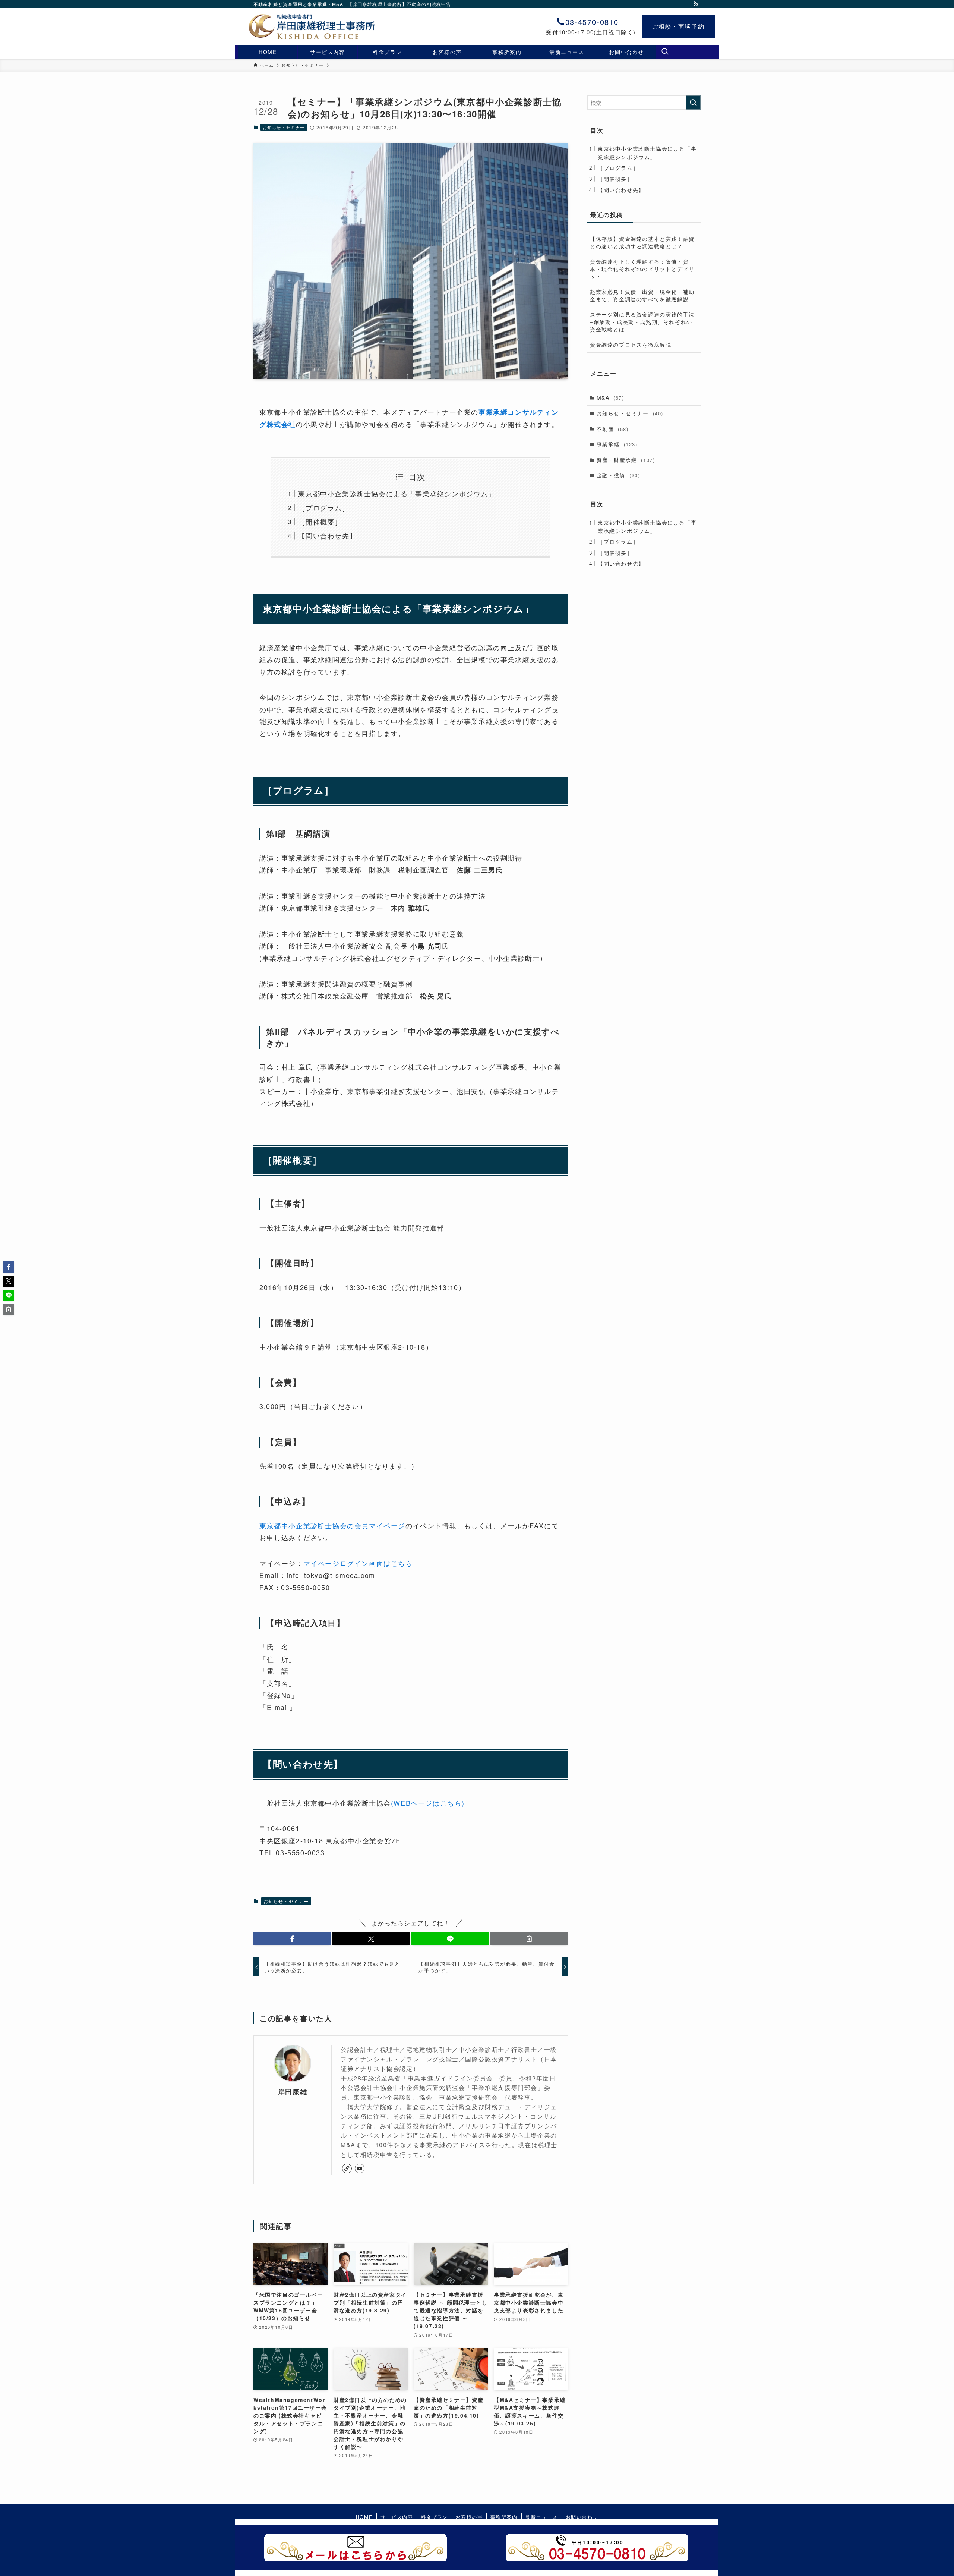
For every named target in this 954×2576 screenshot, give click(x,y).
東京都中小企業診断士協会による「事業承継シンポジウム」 (397, 493)
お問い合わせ (582, 2517)
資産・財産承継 (626, 460)
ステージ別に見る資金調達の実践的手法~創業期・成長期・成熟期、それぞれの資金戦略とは (642, 322)
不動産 (613, 429)
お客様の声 (469, 2517)
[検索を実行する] (693, 103)
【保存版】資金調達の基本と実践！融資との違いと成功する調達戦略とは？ (642, 242)
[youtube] (360, 2168)
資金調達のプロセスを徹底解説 (631, 345)
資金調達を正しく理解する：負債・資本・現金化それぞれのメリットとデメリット (642, 269)
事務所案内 (504, 2517)
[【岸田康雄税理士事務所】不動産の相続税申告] (300, 26)
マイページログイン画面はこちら (358, 1563)
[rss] (696, 4)
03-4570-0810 (592, 22)
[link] (347, 2168)
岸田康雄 (293, 2091)
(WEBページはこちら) (428, 1803)
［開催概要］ (320, 522)
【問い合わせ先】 (327, 535)
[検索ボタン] (665, 52)
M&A (610, 397)
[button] (292, 1939)
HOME (364, 2517)
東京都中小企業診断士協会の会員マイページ (332, 1525)
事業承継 (617, 444)
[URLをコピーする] (529, 1939)
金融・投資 (618, 475)
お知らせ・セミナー (284, 127)
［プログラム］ (324, 507)
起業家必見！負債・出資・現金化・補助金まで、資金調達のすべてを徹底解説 (642, 295)
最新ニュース (541, 2517)
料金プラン (434, 2517)
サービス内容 (397, 2517)
